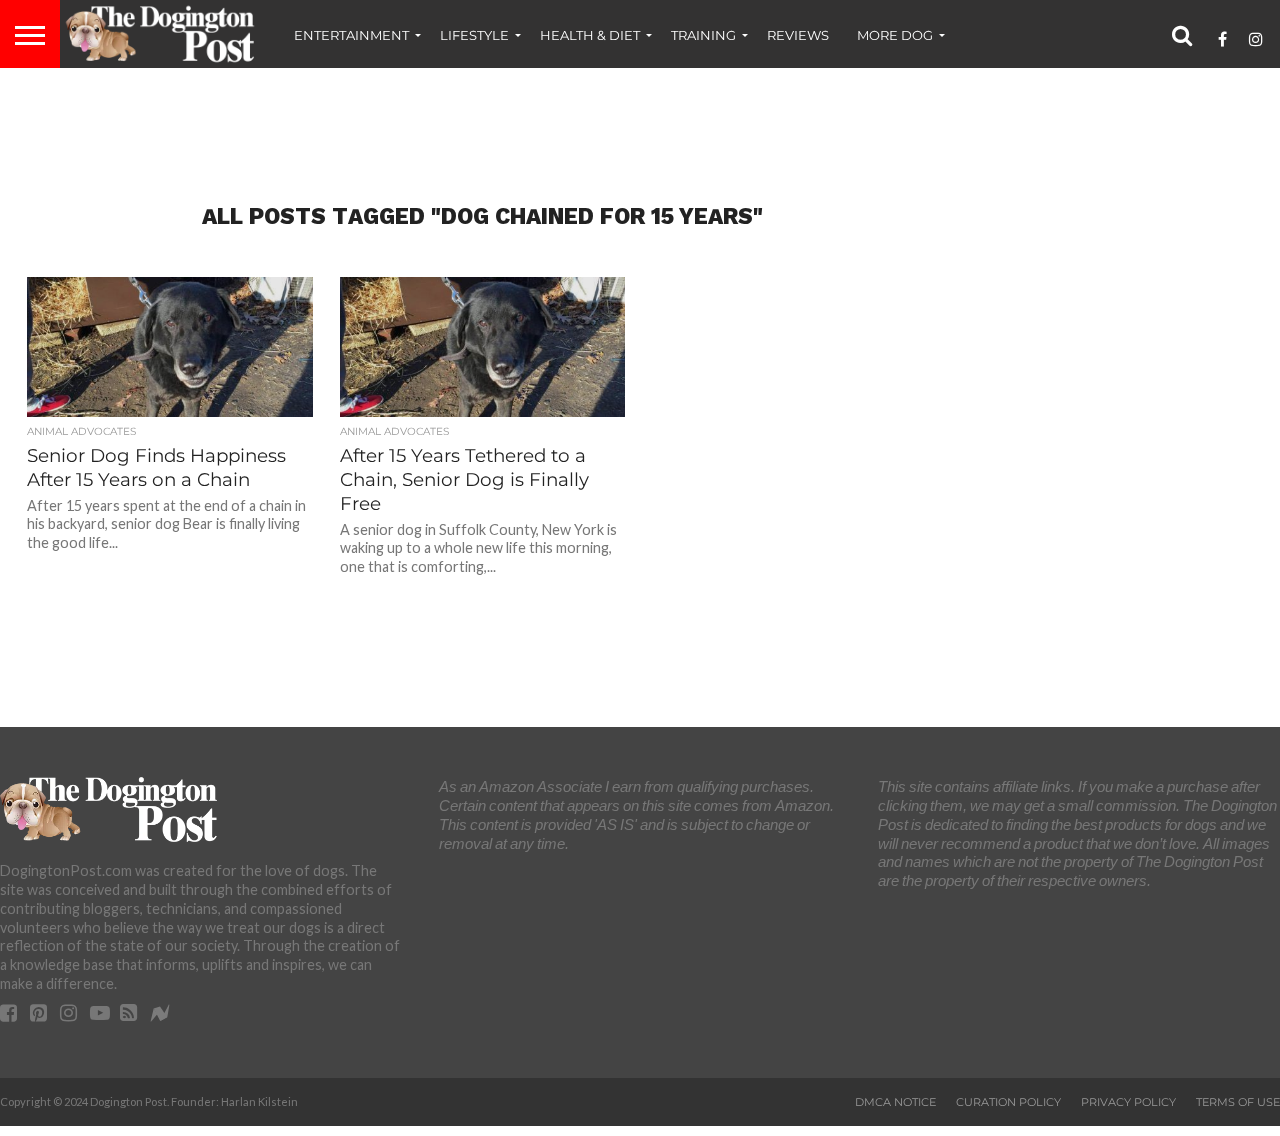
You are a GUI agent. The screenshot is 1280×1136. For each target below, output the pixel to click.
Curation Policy (1008, 1102)
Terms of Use (1238, 1102)
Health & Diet (590, 35)
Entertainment (351, 35)
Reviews (798, 35)
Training (703, 35)
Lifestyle (474, 35)
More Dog (895, 35)
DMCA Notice (895, 1102)
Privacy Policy (1128, 1102)
